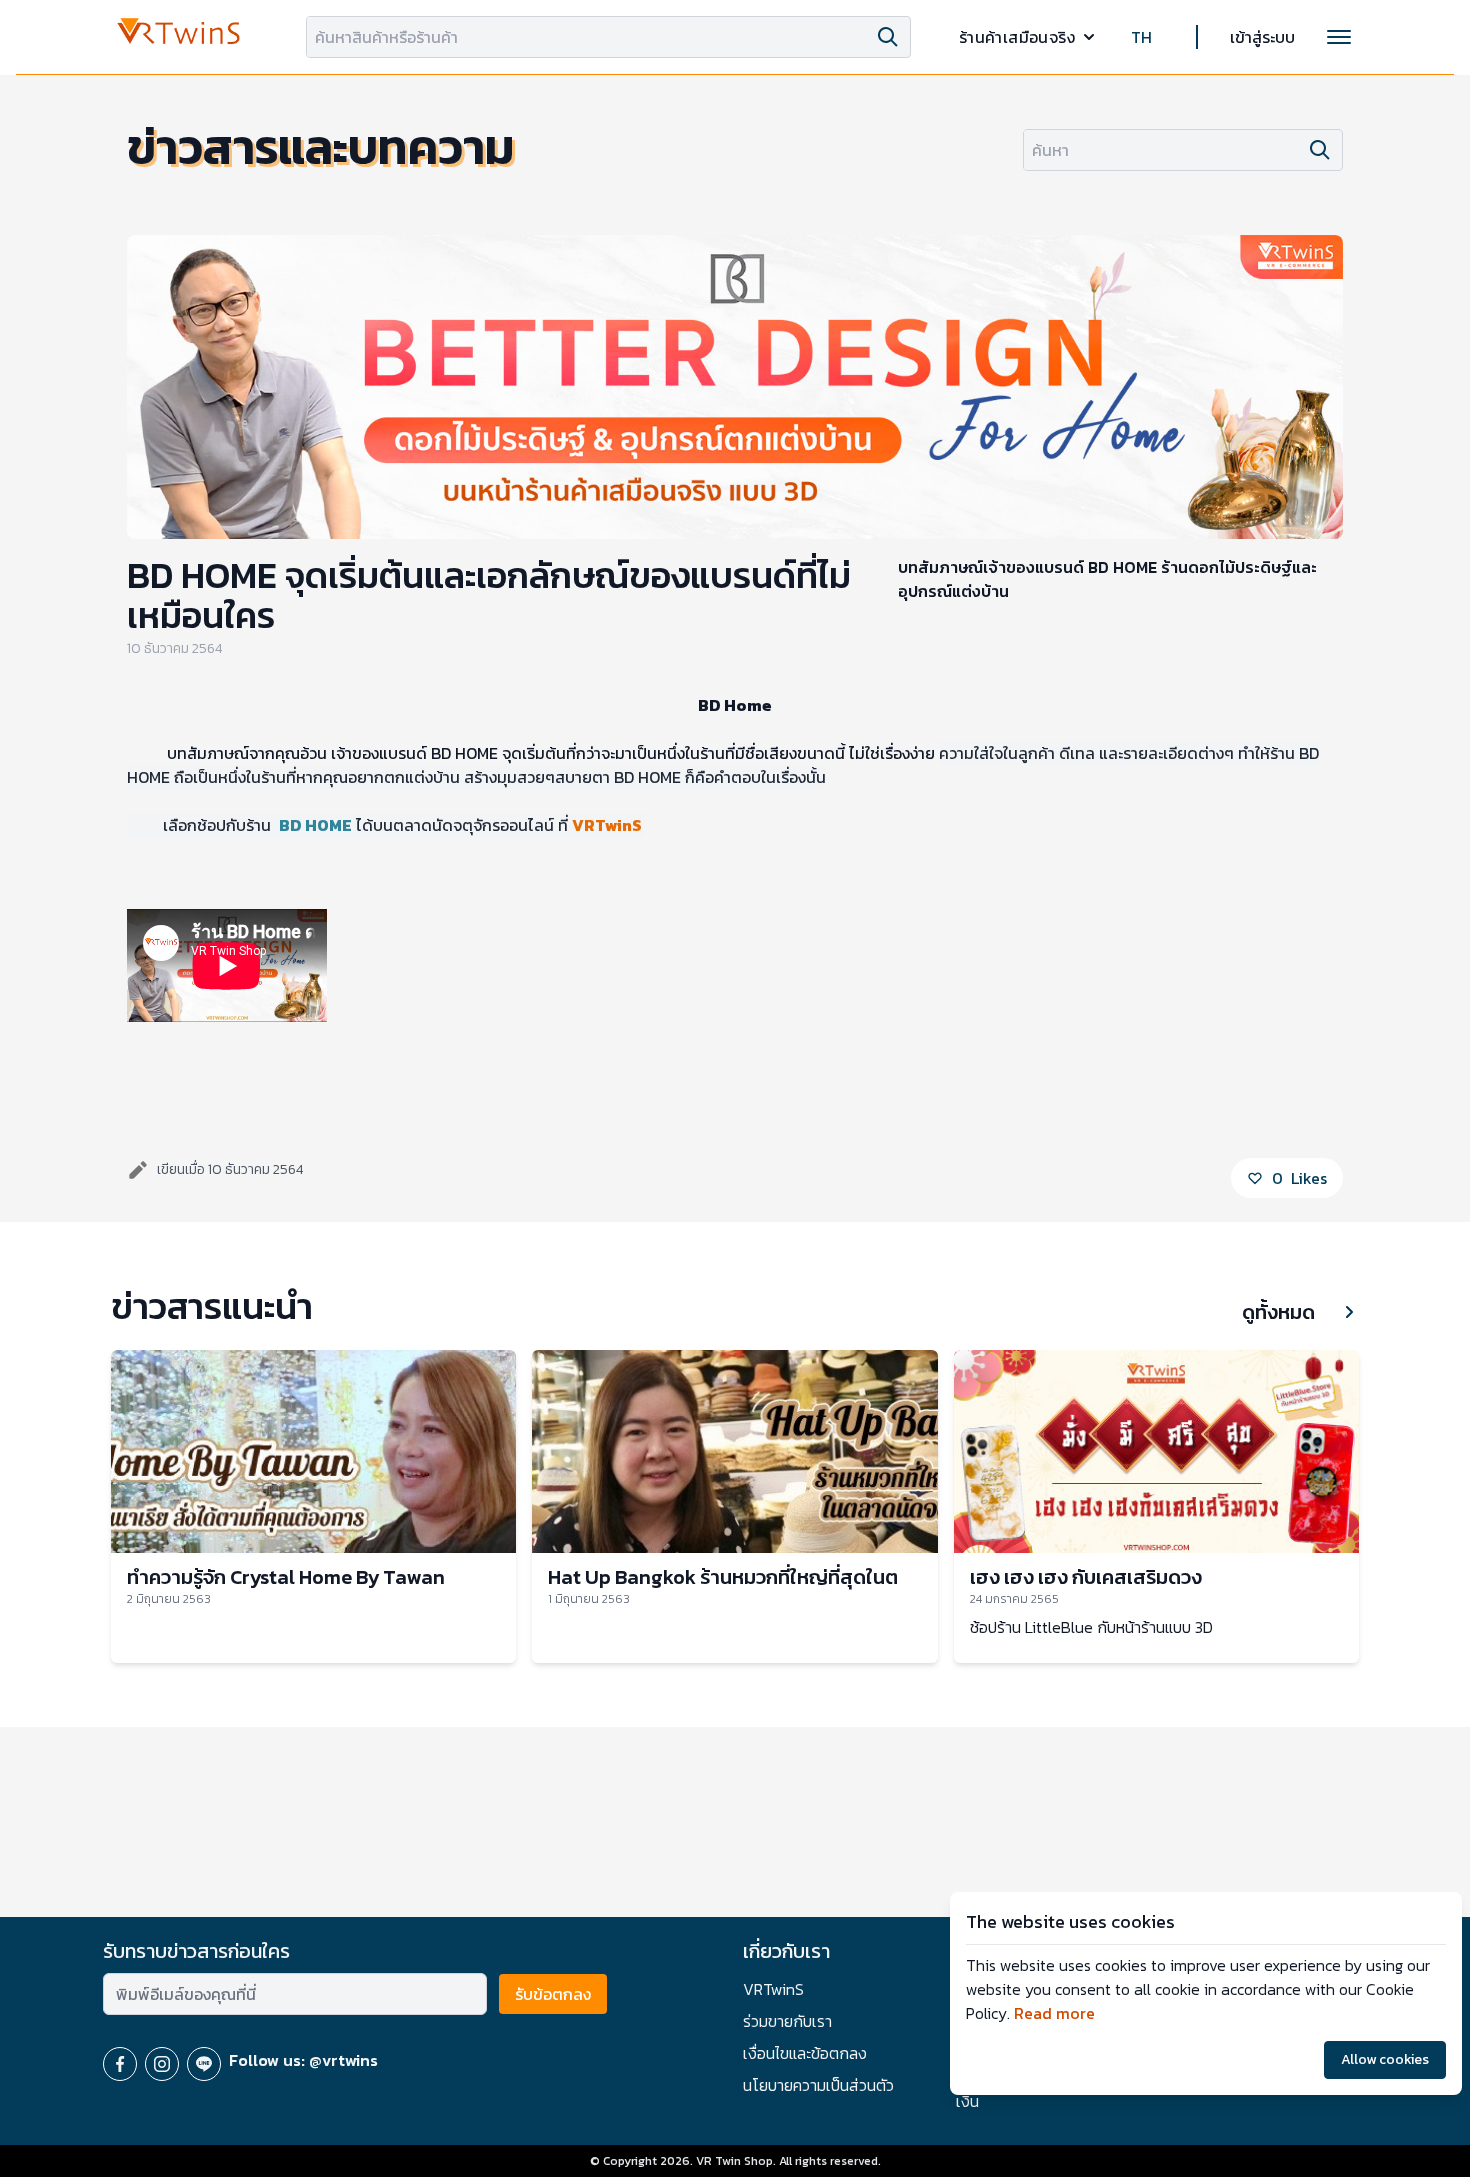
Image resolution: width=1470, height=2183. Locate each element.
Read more (1054, 2013)
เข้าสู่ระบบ (1262, 37)
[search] (888, 37)
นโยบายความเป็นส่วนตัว (818, 2085)
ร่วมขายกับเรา (787, 2021)
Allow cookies (1385, 2059)
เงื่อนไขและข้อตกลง (805, 2053)
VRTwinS (773, 1989)
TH (1141, 37)
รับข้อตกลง (553, 1994)
